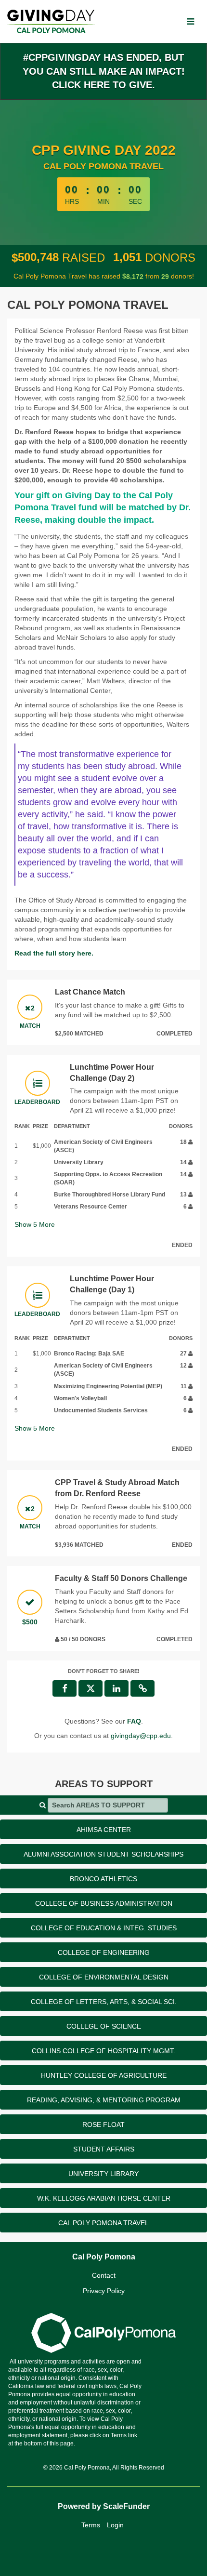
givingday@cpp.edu (141, 1736)
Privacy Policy (104, 2291)
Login (115, 2525)
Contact (104, 2275)
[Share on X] (91, 1688)
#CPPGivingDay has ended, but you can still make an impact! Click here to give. (104, 71)
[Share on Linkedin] (116, 1688)
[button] (142, 1688)
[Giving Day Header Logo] (51, 21)
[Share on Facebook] (65, 1688)
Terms (91, 2525)
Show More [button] (35, 1224)
